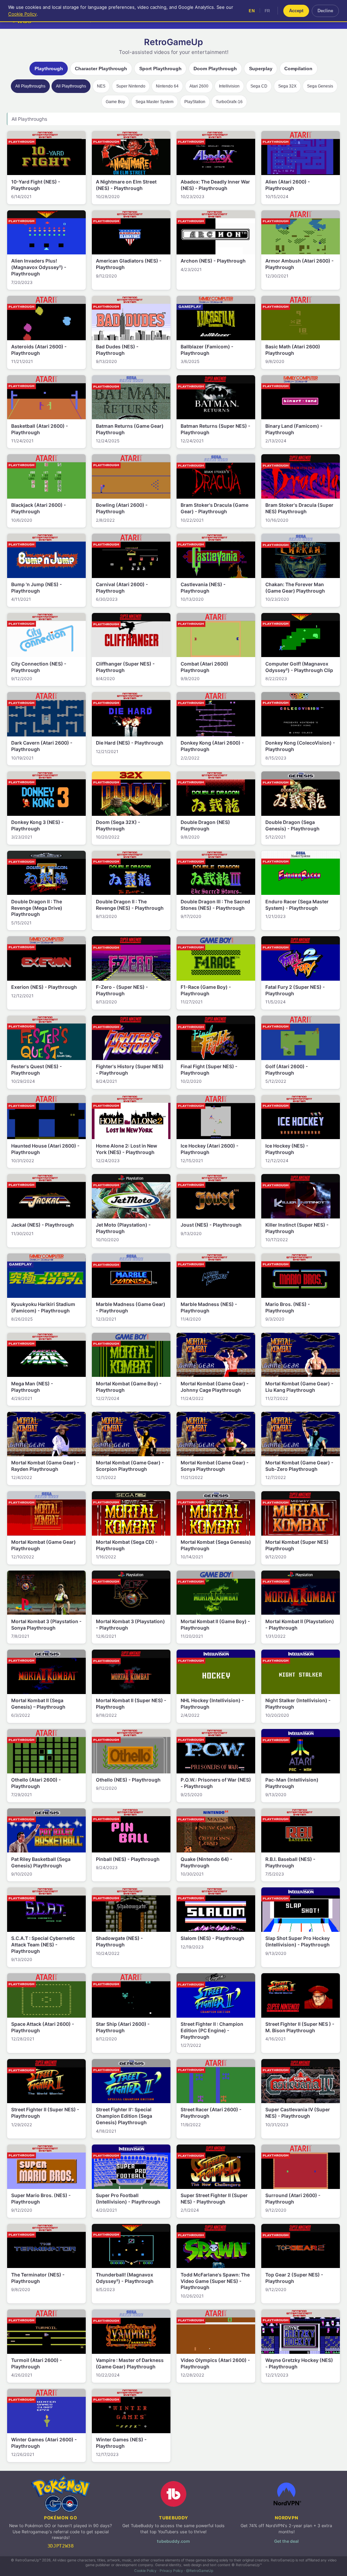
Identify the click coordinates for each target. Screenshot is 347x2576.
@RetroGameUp (200, 2571)
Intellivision (229, 86)
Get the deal (286, 2541)
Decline (325, 11)
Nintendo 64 (167, 86)
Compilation (298, 69)
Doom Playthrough (215, 69)
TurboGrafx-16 (229, 102)
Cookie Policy (145, 2571)
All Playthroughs (30, 86)
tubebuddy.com (173, 2541)
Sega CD (259, 86)
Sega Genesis (320, 86)
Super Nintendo (131, 86)
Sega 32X (287, 86)
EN (252, 11)
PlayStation (195, 102)
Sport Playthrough (160, 69)
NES (101, 86)
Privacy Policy (171, 2571)
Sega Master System (155, 102)
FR (268, 11)
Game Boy (115, 102)
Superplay (261, 69)
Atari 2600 (199, 86)
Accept (296, 11)
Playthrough (49, 69)
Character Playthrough (101, 69)
